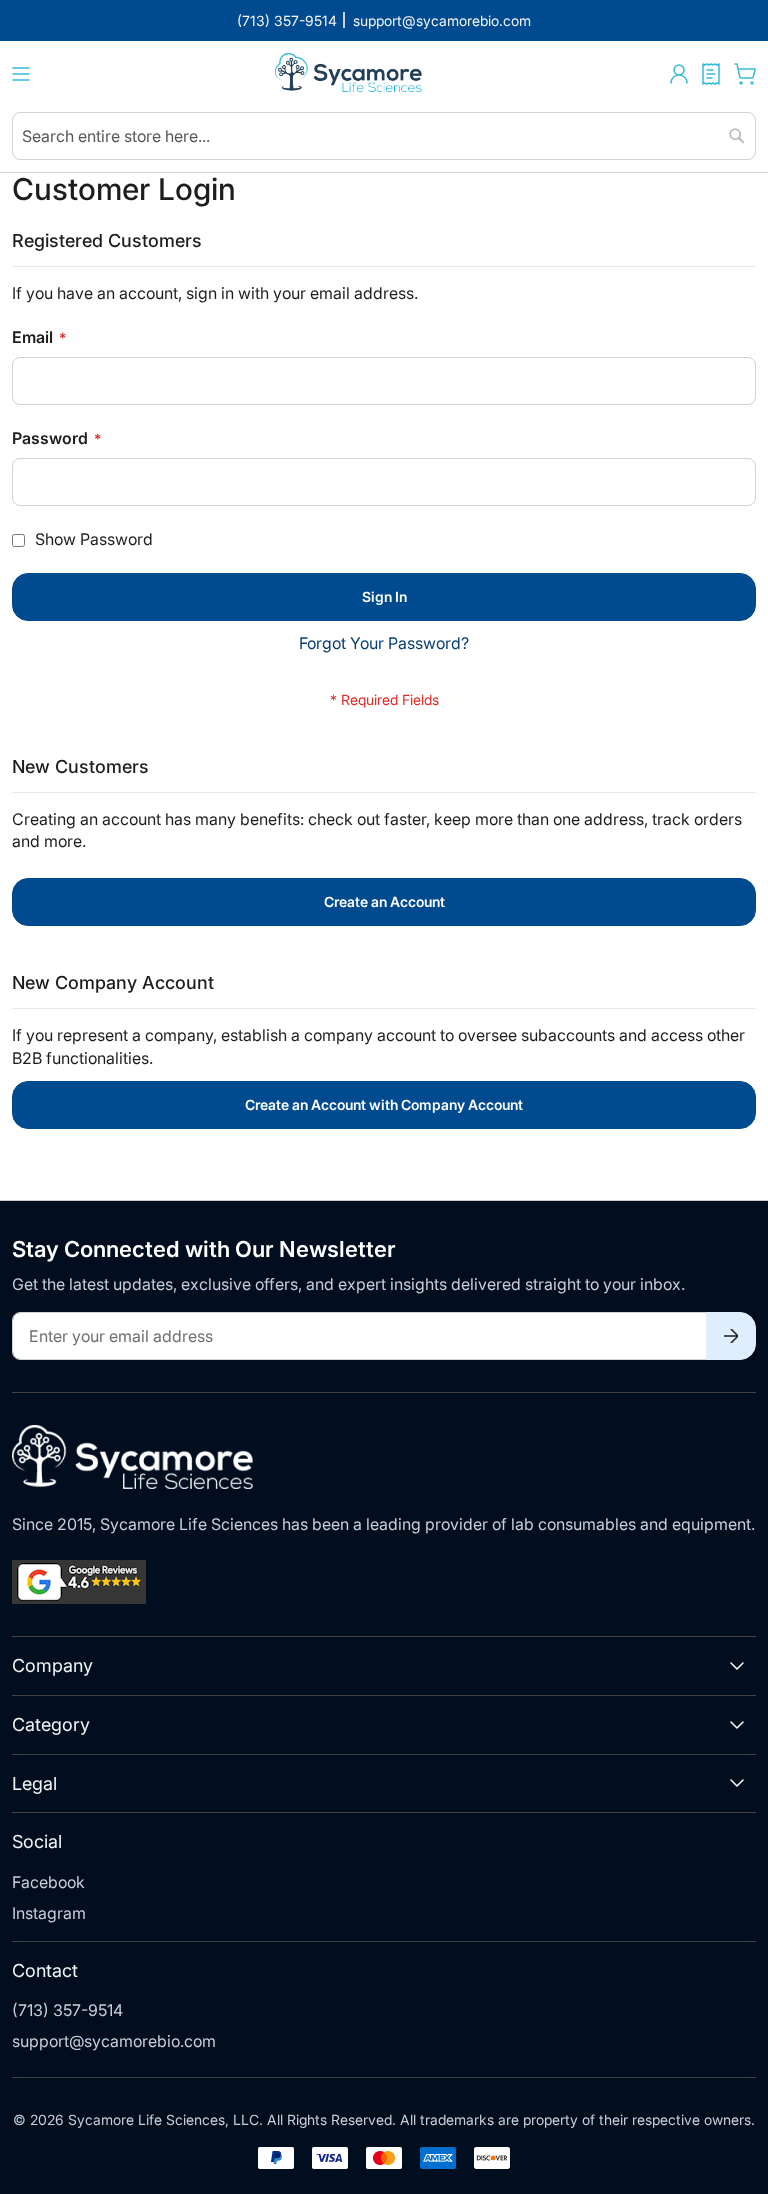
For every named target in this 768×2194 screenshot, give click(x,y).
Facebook (48, 1882)
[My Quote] (711, 74)
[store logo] (350, 74)
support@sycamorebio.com (114, 2041)
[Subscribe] (731, 1336)
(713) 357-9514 (67, 2010)
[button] (679, 74)
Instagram (49, 1913)
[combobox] (384, 136)
